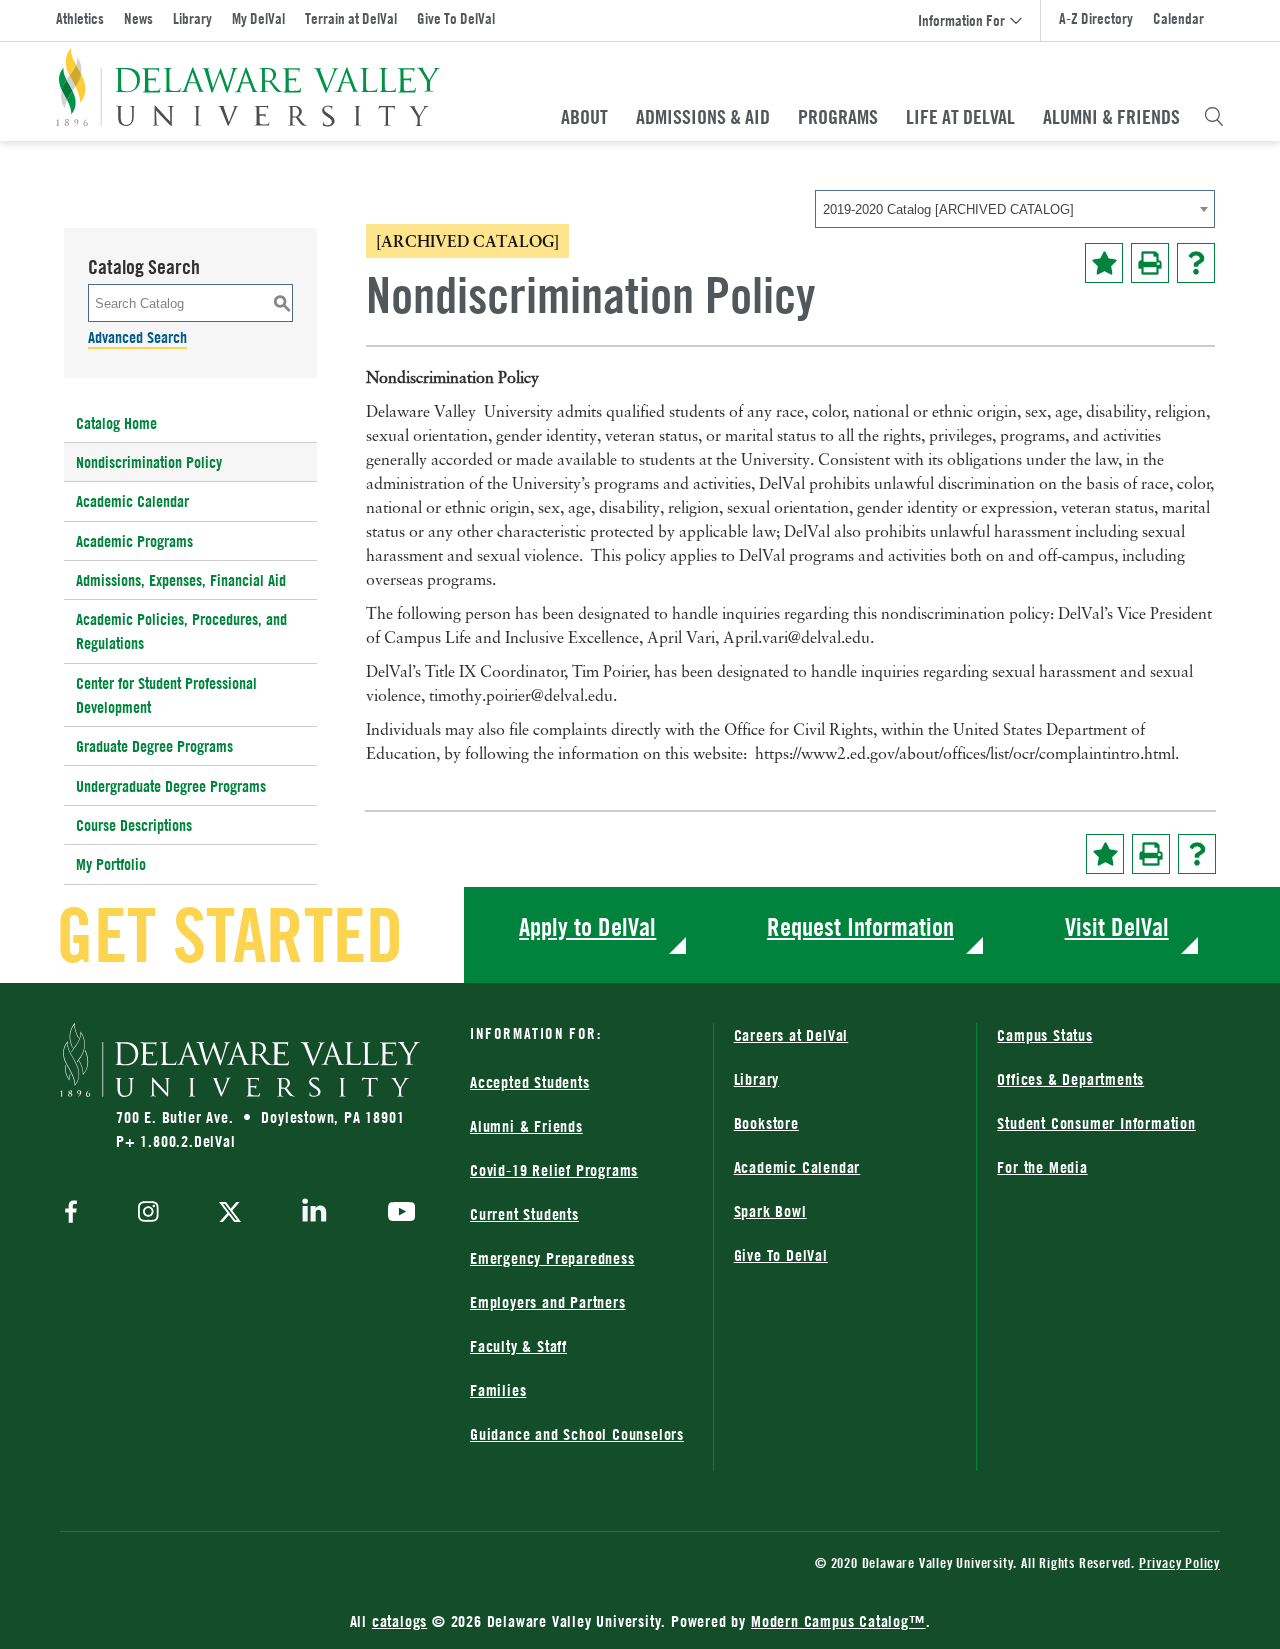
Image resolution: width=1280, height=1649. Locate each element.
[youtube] (396, 1214)
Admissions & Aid (703, 117)
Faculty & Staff (518, 1346)
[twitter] (230, 1214)
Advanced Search (137, 337)
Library (192, 18)
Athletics (80, 18)
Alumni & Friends (1111, 117)
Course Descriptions (134, 825)
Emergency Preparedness (552, 1258)
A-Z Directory (1096, 18)
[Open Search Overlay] (1214, 117)
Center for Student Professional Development (166, 695)
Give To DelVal (456, 18)
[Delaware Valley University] (248, 87)
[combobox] (1015, 209)
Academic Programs (134, 541)
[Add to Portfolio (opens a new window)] (1104, 263)
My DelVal (258, 18)
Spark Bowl (770, 1211)
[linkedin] (314, 1214)
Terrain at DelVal (351, 18)
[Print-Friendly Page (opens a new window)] (1150, 263)
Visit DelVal (1117, 926)
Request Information (860, 926)
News (138, 18)
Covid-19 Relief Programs (554, 1170)
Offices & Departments (1070, 1079)
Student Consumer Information (1096, 1123)
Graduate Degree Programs (154, 746)
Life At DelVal (960, 117)
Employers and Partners (548, 1302)
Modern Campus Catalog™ (838, 1621)
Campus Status (1044, 1035)
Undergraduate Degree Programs (171, 786)
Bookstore (766, 1123)
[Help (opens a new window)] (1196, 263)
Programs (838, 117)
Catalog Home (116, 423)
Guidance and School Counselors (577, 1434)
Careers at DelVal (791, 1035)
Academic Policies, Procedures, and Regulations (181, 631)
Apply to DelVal (587, 926)
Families (498, 1390)
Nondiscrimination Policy (149, 462)
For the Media (1042, 1167)
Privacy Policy (1179, 1562)
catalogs (399, 1621)
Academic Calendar (132, 501)
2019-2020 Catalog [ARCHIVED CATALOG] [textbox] (948, 209)
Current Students (524, 1214)
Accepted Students (530, 1082)
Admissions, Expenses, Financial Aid (181, 580)
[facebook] (76, 1213)
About (584, 117)
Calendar (1178, 18)
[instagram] (148, 1213)
